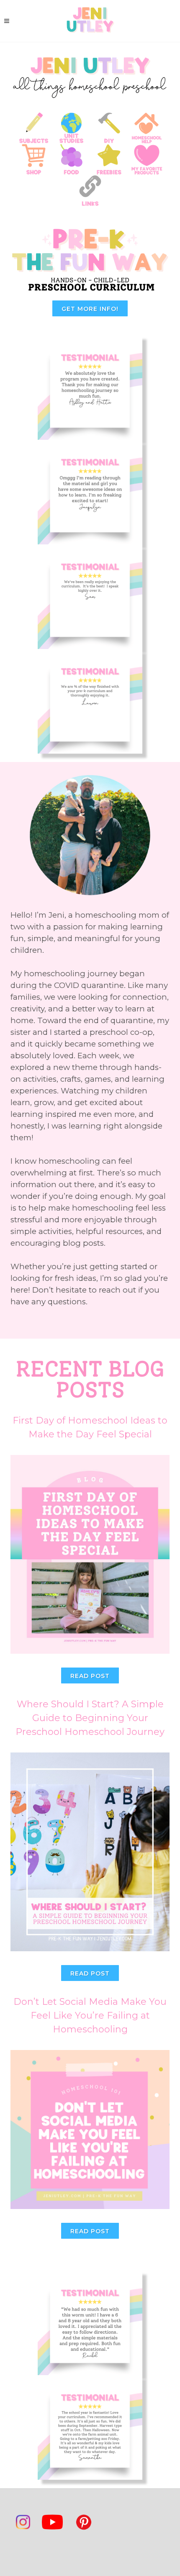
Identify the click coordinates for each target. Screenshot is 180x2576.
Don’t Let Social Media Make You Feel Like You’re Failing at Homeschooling (90, 2015)
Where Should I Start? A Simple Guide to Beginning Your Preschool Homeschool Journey (90, 1718)
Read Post (90, 1676)
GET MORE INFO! (90, 309)
